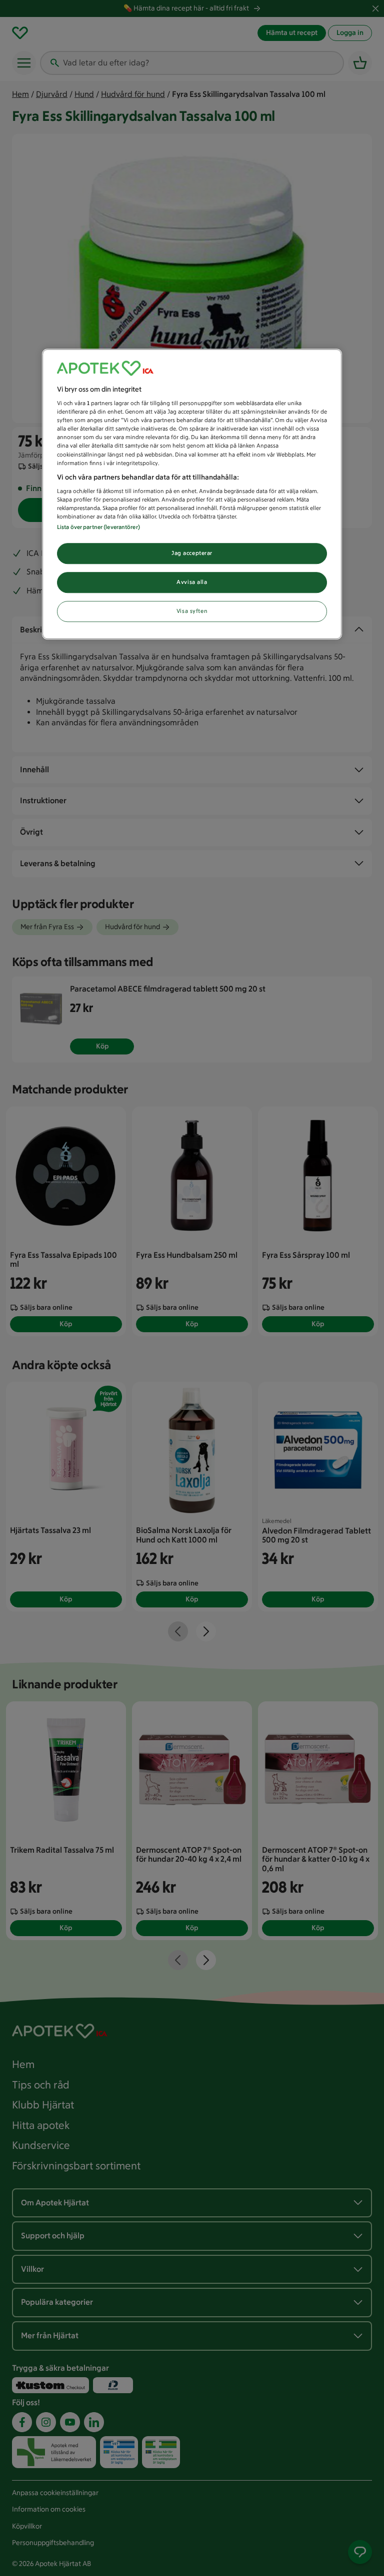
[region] (192, 494)
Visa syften (192, 611)
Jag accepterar (192, 553)
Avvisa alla (192, 582)
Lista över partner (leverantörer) (98, 527)
